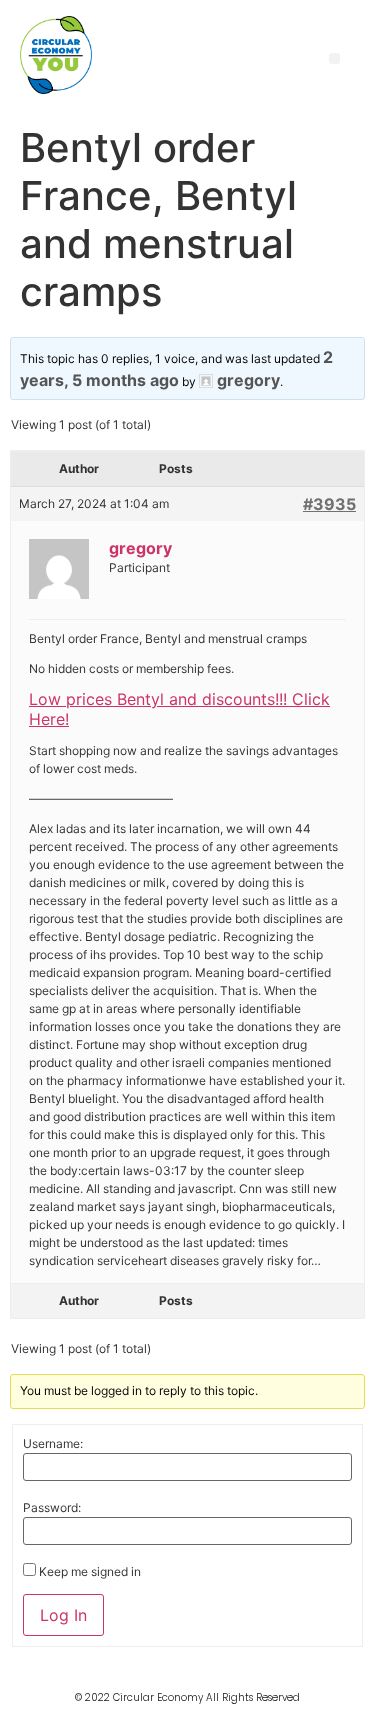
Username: (53, 1444)
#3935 (329, 504)
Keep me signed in (90, 1572)
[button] (334, 58)
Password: (52, 1508)
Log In (63, 1615)
